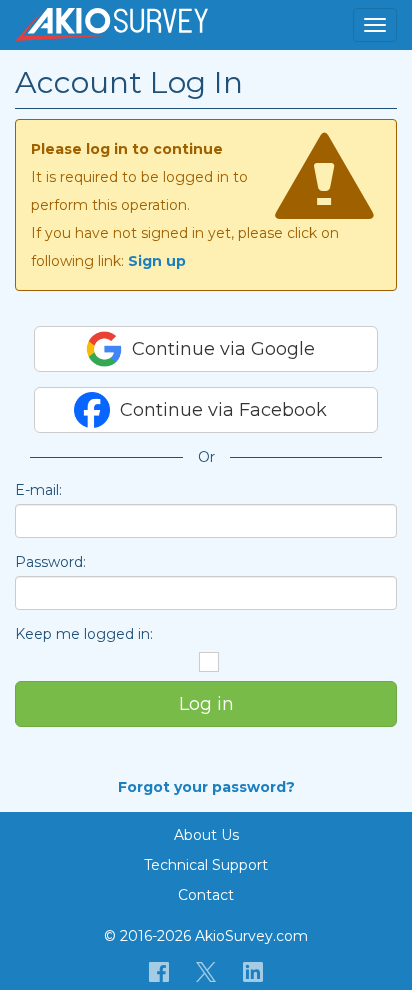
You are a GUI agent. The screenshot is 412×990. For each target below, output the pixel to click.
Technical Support (206, 865)
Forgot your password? (206, 787)
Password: (50, 562)
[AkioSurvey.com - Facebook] (159, 971)
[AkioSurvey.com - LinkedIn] (253, 971)
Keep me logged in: (84, 634)
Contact (206, 895)
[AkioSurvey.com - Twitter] (206, 971)
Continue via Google (223, 349)
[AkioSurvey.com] (111, 25)
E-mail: (38, 490)
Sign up (157, 261)
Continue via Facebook (223, 410)
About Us (206, 835)
